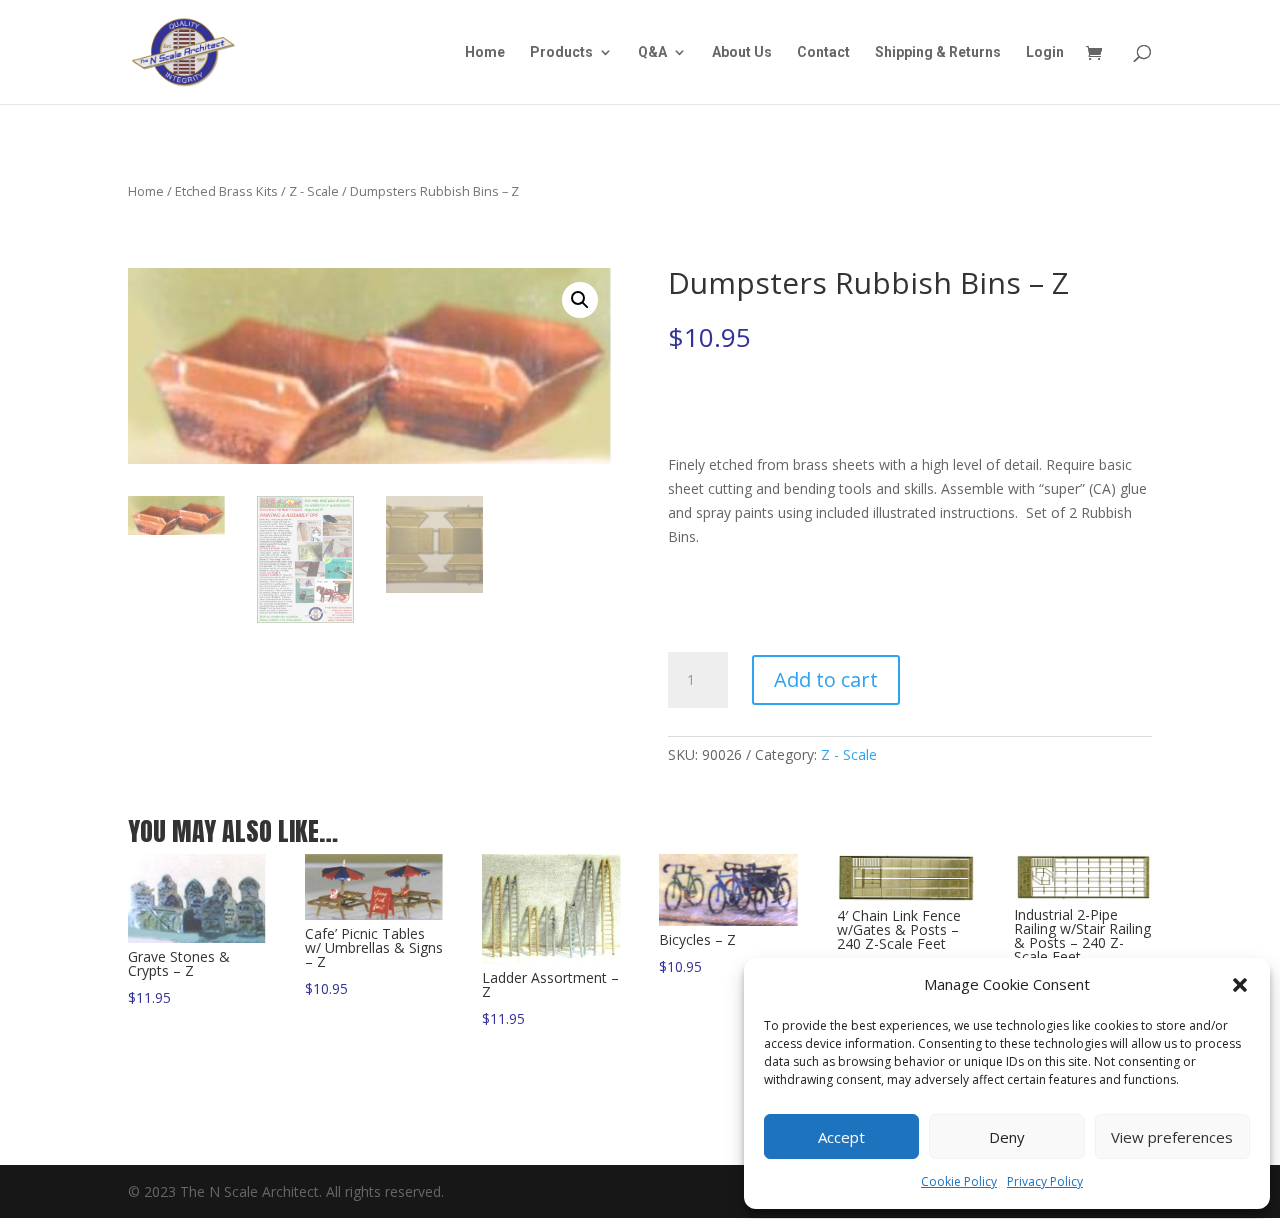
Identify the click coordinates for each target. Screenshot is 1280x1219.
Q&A (652, 52)
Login (1045, 52)
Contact (823, 52)
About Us (742, 52)
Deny (1007, 1137)
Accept (841, 1137)
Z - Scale (314, 191)
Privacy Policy (1045, 1181)
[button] (1240, 985)
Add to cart (826, 679)
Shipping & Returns (938, 52)
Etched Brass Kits (226, 191)
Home (485, 52)
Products (561, 52)
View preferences (1172, 1137)
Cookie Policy (959, 1181)
